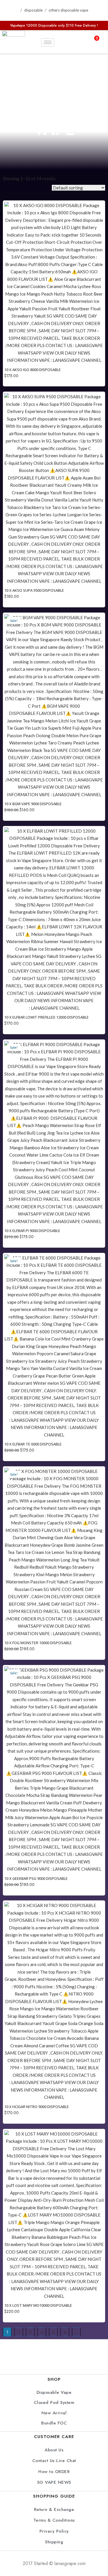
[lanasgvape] (14, 42)
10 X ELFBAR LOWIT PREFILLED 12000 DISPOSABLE (47, 1017)
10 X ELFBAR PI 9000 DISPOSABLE (32, 1231)
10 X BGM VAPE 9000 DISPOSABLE (33, 804)
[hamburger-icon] (48, 42)
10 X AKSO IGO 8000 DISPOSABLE (33, 370)
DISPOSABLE (33, 10)
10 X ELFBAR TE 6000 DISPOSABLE (33, 1444)
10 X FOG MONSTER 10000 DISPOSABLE (38, 1643)
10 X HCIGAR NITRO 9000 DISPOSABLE (37, 2107)
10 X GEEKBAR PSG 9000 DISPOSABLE (36, 1878)
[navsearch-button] (67, 42)
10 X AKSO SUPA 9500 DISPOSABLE (34, 590)
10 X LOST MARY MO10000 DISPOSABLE (38, 2305)
